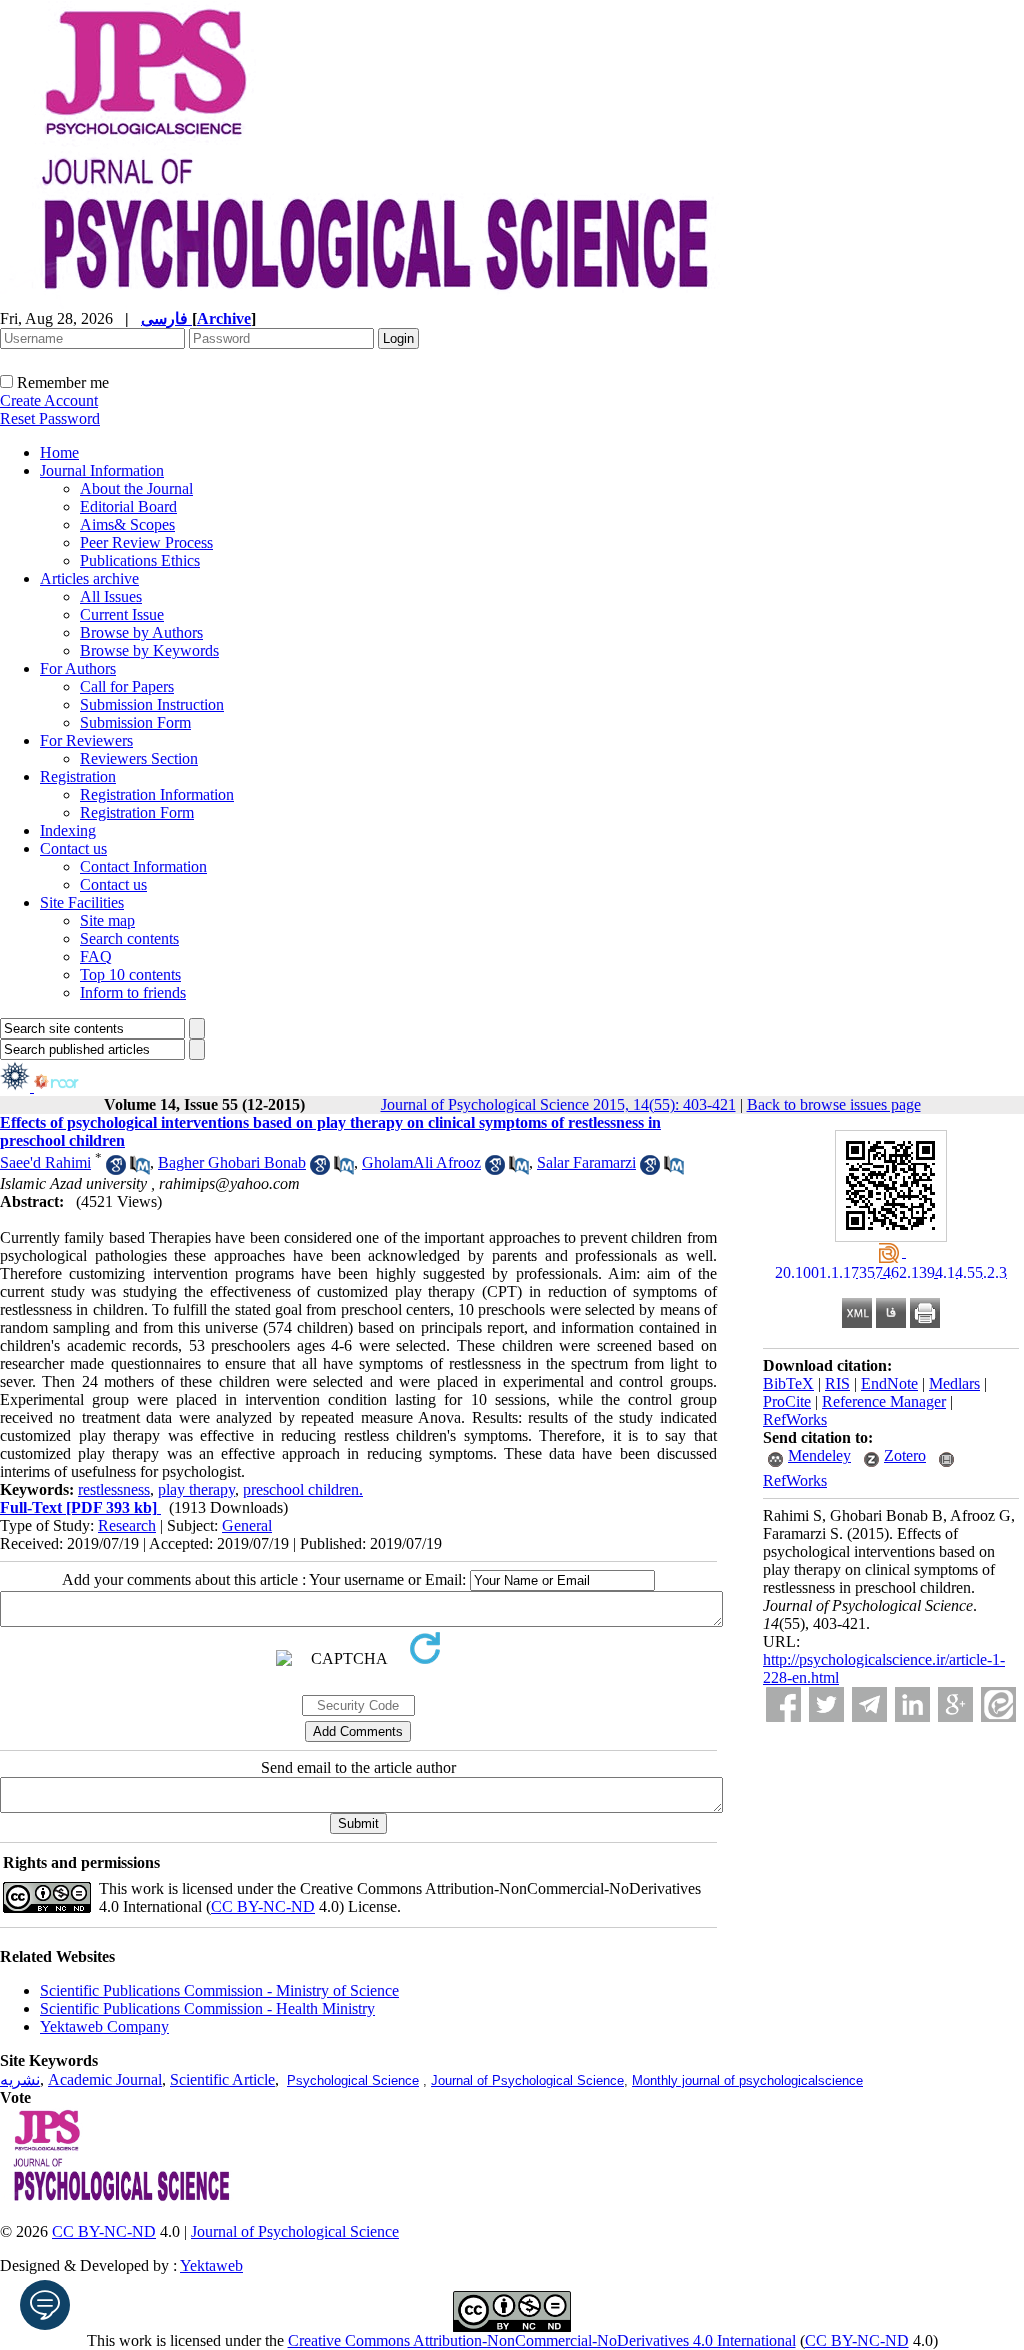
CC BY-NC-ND (857, 2340)
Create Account (49, 400)
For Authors (78, 668)
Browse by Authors (141, 632)
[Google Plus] (955, 1704)
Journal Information (102, 470)
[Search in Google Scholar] (116, 1169)
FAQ (96, 956)
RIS (837, 1383)
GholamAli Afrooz (421, 1162)
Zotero (905, 1455)
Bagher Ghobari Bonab (232, 1162)
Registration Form (137, 812)
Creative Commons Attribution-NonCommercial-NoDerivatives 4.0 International (542, 2340)
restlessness (114, 1489)
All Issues (111, 596)
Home (59, 452)
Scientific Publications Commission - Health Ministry (207, 2008)
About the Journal (136, 488)
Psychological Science (353, 2080)
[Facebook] (783, 1704)
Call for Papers (127, 686)
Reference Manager (884, 1401)
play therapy (196, 1489)
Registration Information (157, 794)
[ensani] (17, 1086)
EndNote (889, 1383)
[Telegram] (869, 1704)
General (247, 1525)
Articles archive (89, 578)
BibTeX (788, 1383)
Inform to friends (133, 992)
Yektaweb (211, 2265)
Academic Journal (105, 2079)
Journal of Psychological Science (527, 2080)
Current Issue (122, 614)
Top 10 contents (130, 974)
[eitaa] (998, 1704)
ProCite (787, 1401)
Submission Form (135, 722)
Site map (107, 920)
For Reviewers (86, 740)
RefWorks (795, 1419)
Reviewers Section (139, 758)
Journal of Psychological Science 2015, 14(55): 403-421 (558, 1104)
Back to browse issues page (834, 1104)
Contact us (73, 848)
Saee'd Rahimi (45, 1162)
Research (127, 1525)
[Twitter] (826, 1704)
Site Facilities (82, 902)
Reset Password (50, 418)
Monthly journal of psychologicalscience (747, 2080)
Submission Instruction (152, 704)
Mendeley (819, 1455)
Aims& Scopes (127, 524)
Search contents (129, 938)
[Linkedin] (912, 1704)
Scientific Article (222, 2079)
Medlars (954, 1383)
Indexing (68, 830)
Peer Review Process (146, 542)
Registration (78, 776)
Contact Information (143, 866)
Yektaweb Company (104, 2026)
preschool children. (303, 1489)
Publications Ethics (140, 560)
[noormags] (74, 1086)
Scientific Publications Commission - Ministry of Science (219, 1990)
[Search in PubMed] (140, 1169)
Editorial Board (128, 506)
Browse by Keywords (149, 650)
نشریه (20, 2079)
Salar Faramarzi (586, 1162)
